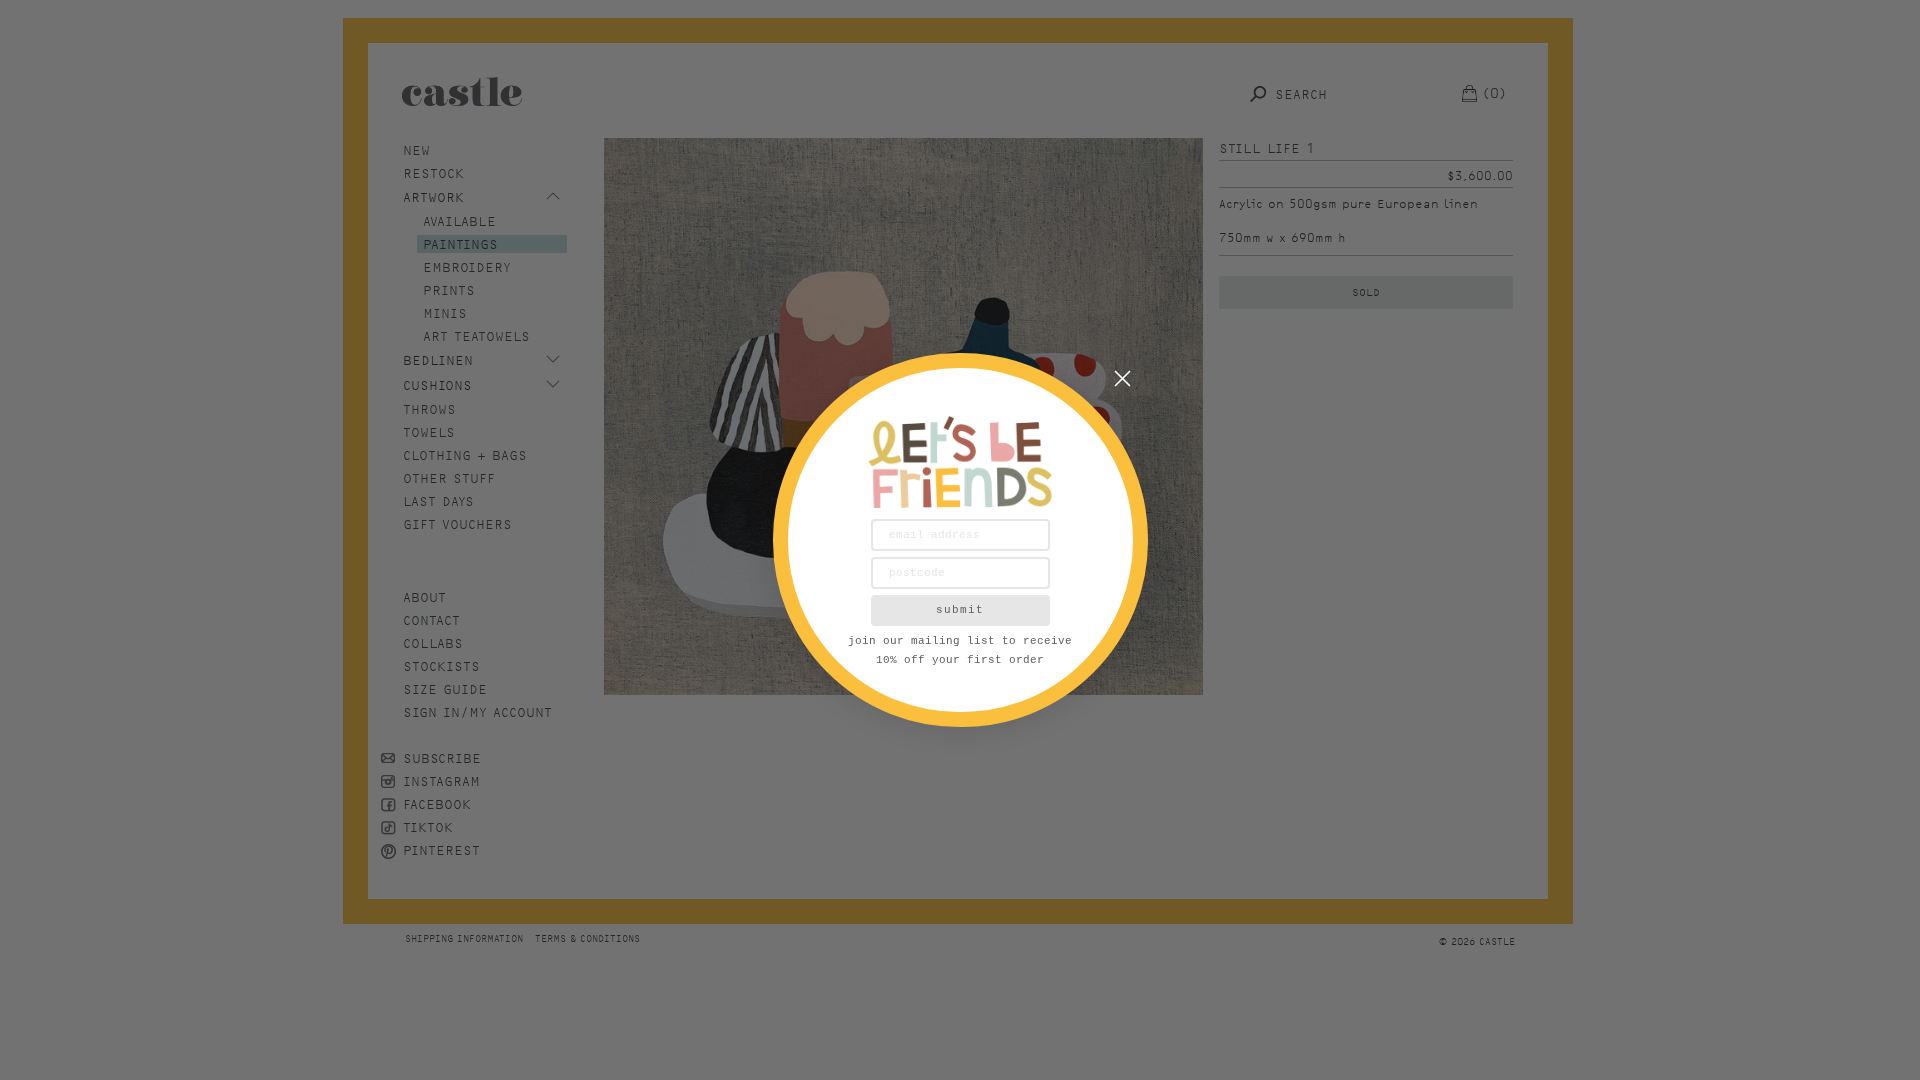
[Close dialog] (1122, 378)
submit (960, 610)
